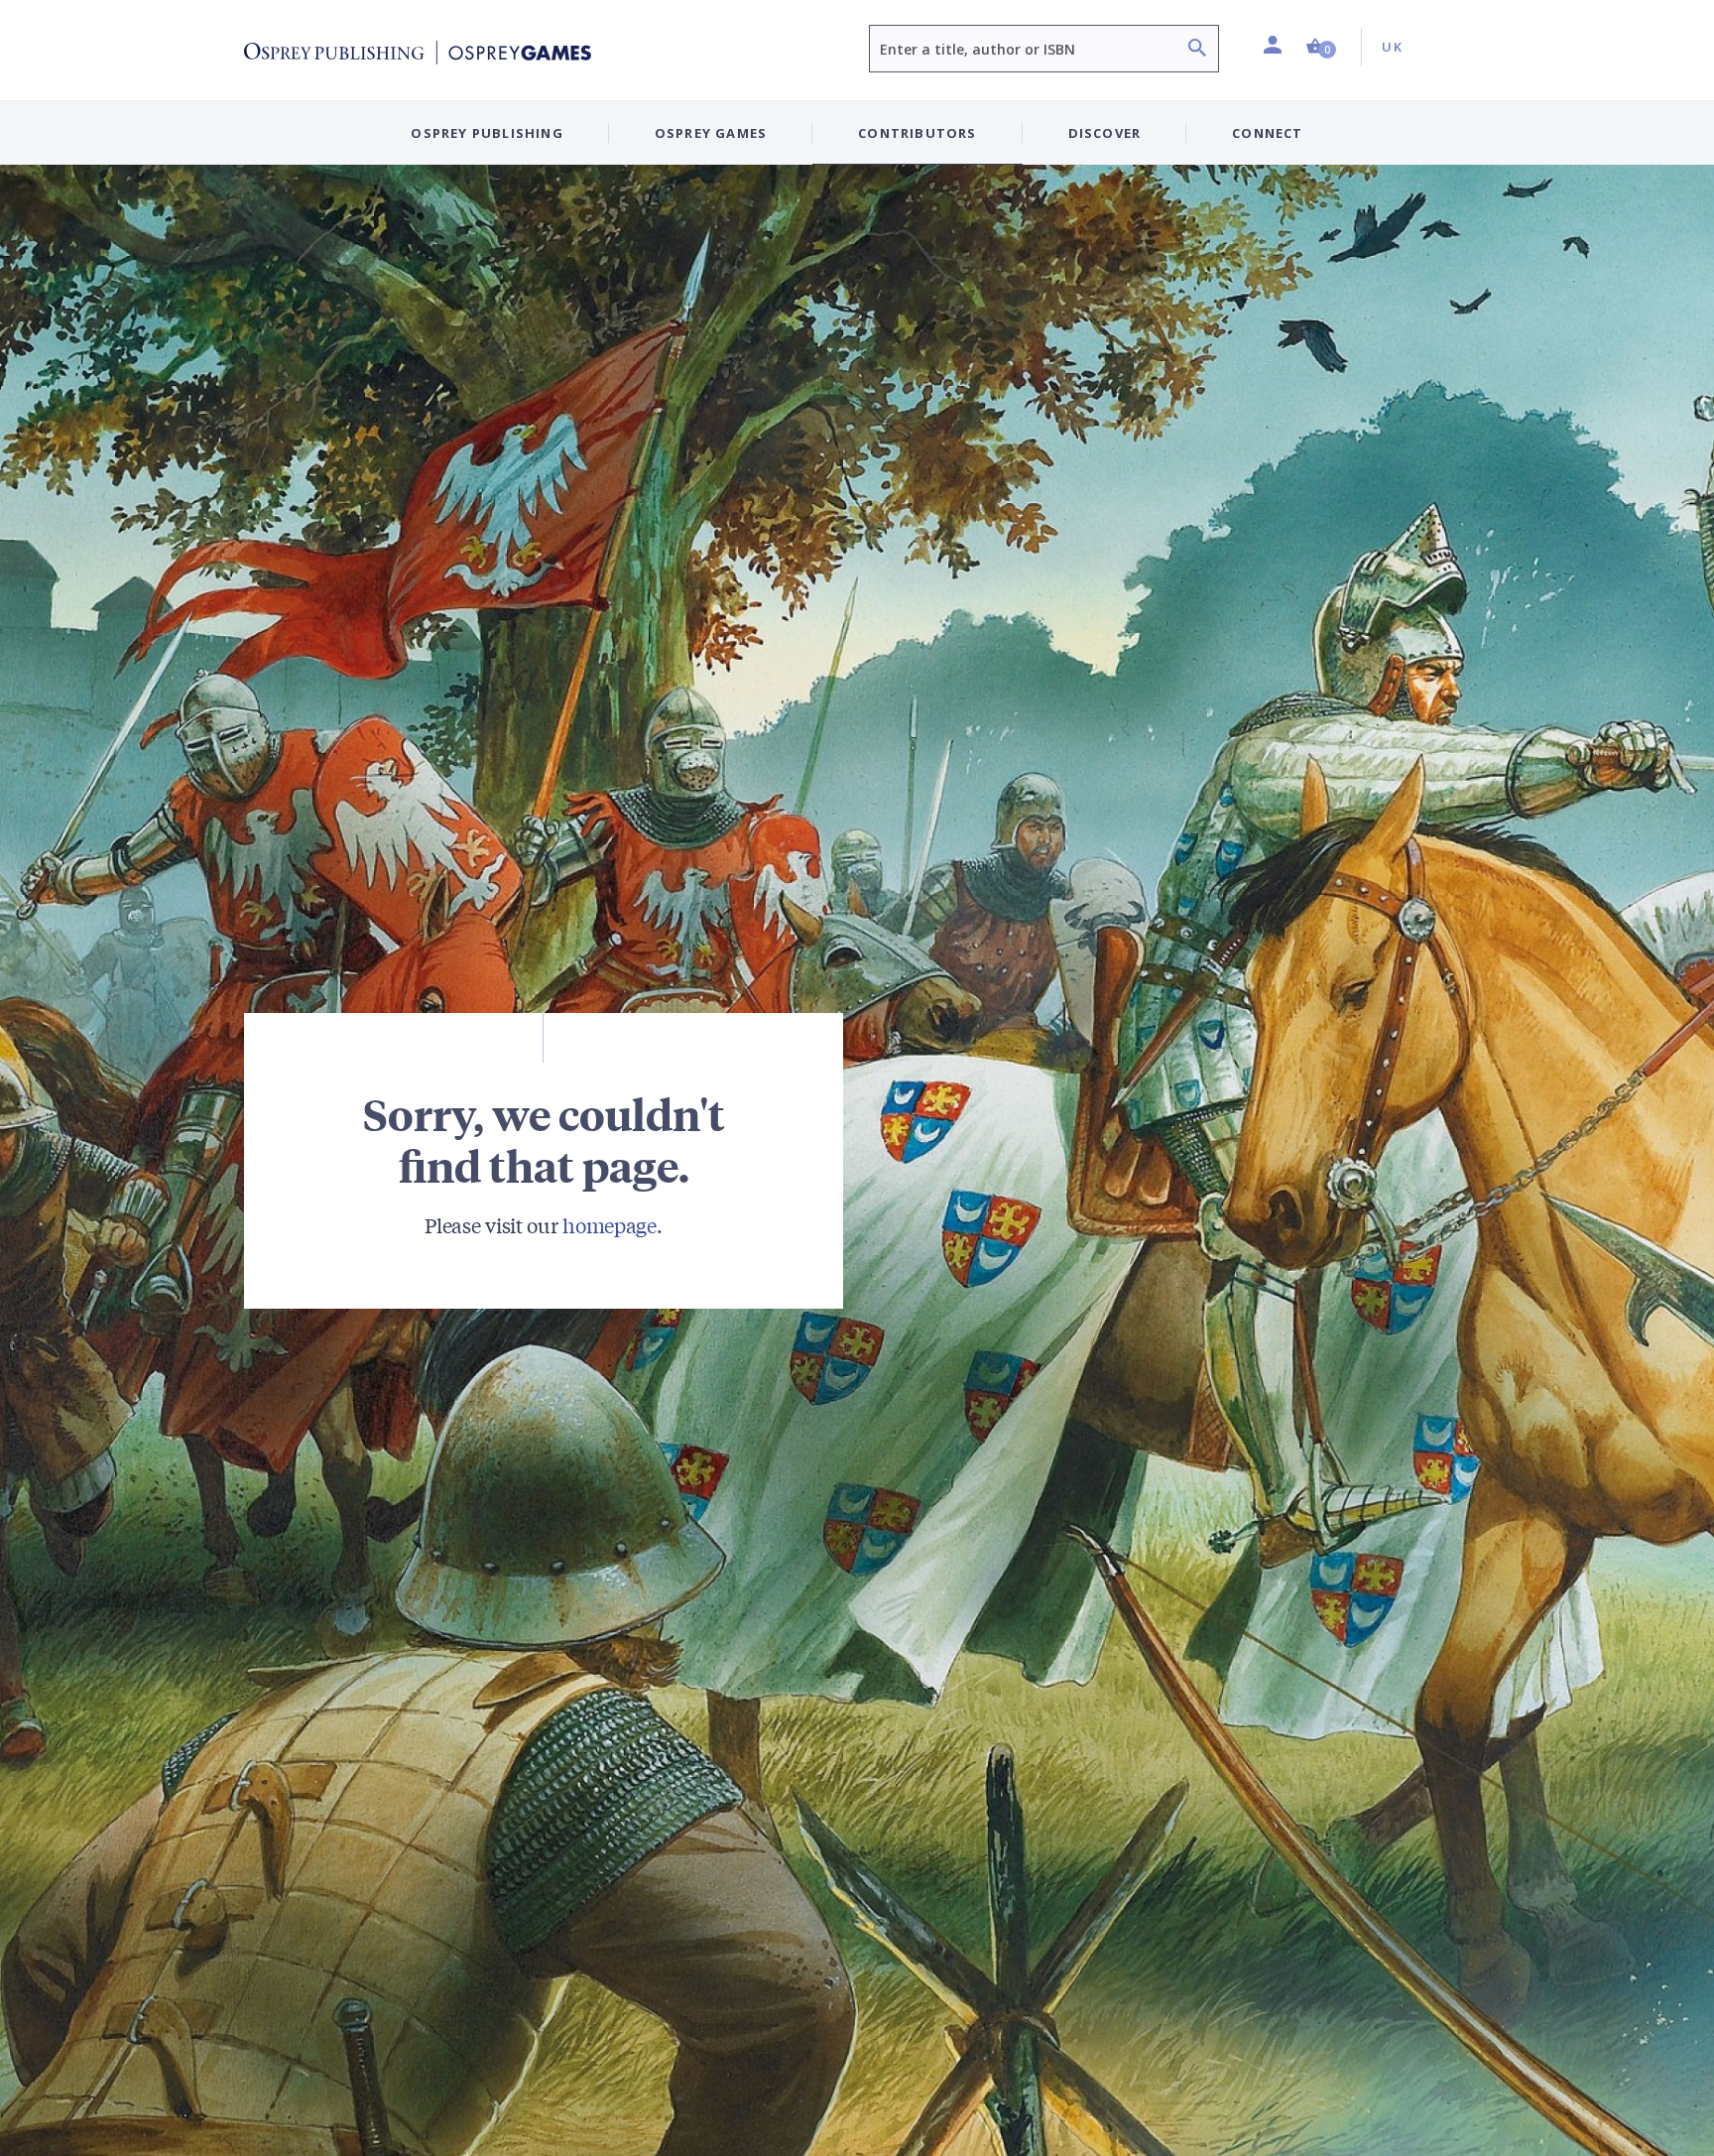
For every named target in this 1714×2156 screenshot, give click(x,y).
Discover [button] (1105, 133)
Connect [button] (1267, 133)
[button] (1321, 47)
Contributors (917, 133)
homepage (610, 1225)
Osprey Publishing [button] (487, 133)
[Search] (1197, 50)
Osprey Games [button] (711, 133)
